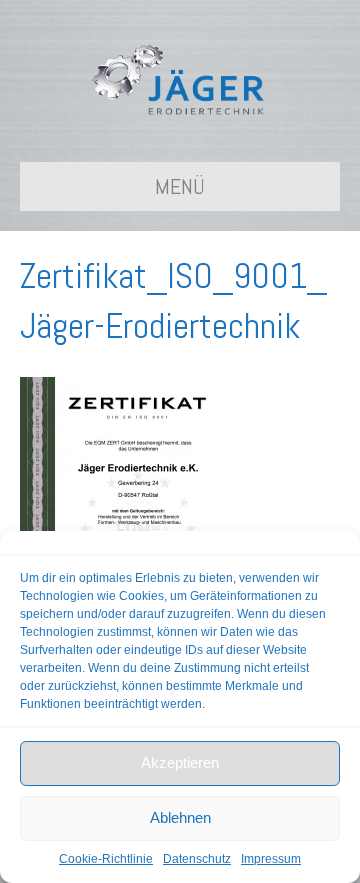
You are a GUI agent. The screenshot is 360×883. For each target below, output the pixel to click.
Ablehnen (180, 817)
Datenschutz (197, 859)
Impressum (271, 859)
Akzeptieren (180, 762)
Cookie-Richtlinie (106, 859)
